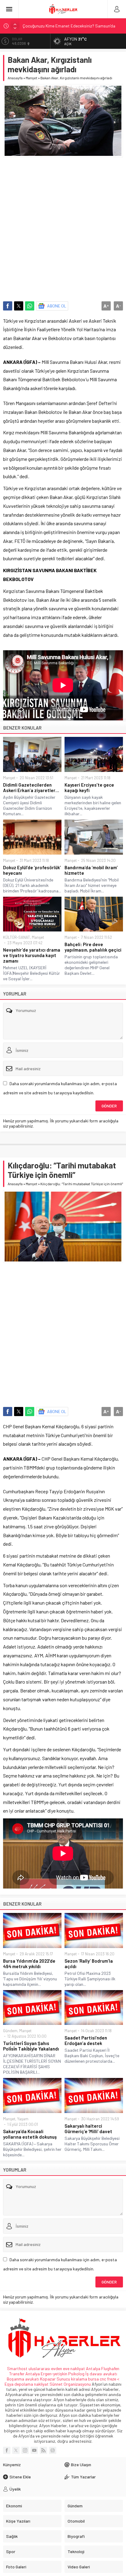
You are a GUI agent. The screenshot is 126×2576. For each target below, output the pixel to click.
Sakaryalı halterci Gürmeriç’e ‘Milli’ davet (88, 2129)
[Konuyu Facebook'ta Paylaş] (8, 306)
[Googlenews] (53, 2450)
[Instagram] (25, 2450)
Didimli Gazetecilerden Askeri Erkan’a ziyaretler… (31, 788)
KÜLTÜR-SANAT (17, 937)
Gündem (10, 2031)
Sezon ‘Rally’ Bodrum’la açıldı (89, 1964)
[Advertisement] (63, 226)
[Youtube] (34, 2450)
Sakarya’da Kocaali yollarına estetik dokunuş (30, 2134)
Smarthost (17, 2368)
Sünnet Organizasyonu (70, 2384)
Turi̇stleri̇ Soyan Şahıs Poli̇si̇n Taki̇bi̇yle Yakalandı (31, 2046)
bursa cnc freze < (104, 2379)
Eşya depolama (19, 2384)
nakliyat (41, 2384)
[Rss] (43, 2450)
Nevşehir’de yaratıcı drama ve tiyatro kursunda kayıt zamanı (32, 955)
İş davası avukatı (101, 2374)
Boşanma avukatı (23, 2379)
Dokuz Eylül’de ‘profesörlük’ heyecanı (32, 870)
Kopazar (48, 2379)
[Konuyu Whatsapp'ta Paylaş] (30, 306)
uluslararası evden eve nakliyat (57, 2368)
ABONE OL (57, 306)
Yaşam (23, 2119)
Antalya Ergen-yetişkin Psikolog (55, 2374)
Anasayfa (15, 78)
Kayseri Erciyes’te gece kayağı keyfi (89, 788)
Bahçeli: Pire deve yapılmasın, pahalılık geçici (93, 947)
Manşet (31, 78)
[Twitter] (16, 2450)
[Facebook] (7, 2450)
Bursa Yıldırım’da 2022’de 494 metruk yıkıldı (29, 1964)
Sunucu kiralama (72, 2379)
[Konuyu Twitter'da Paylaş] (19, 306)
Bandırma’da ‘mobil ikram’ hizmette (91, 870)
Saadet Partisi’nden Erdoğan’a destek (86, 2040)
